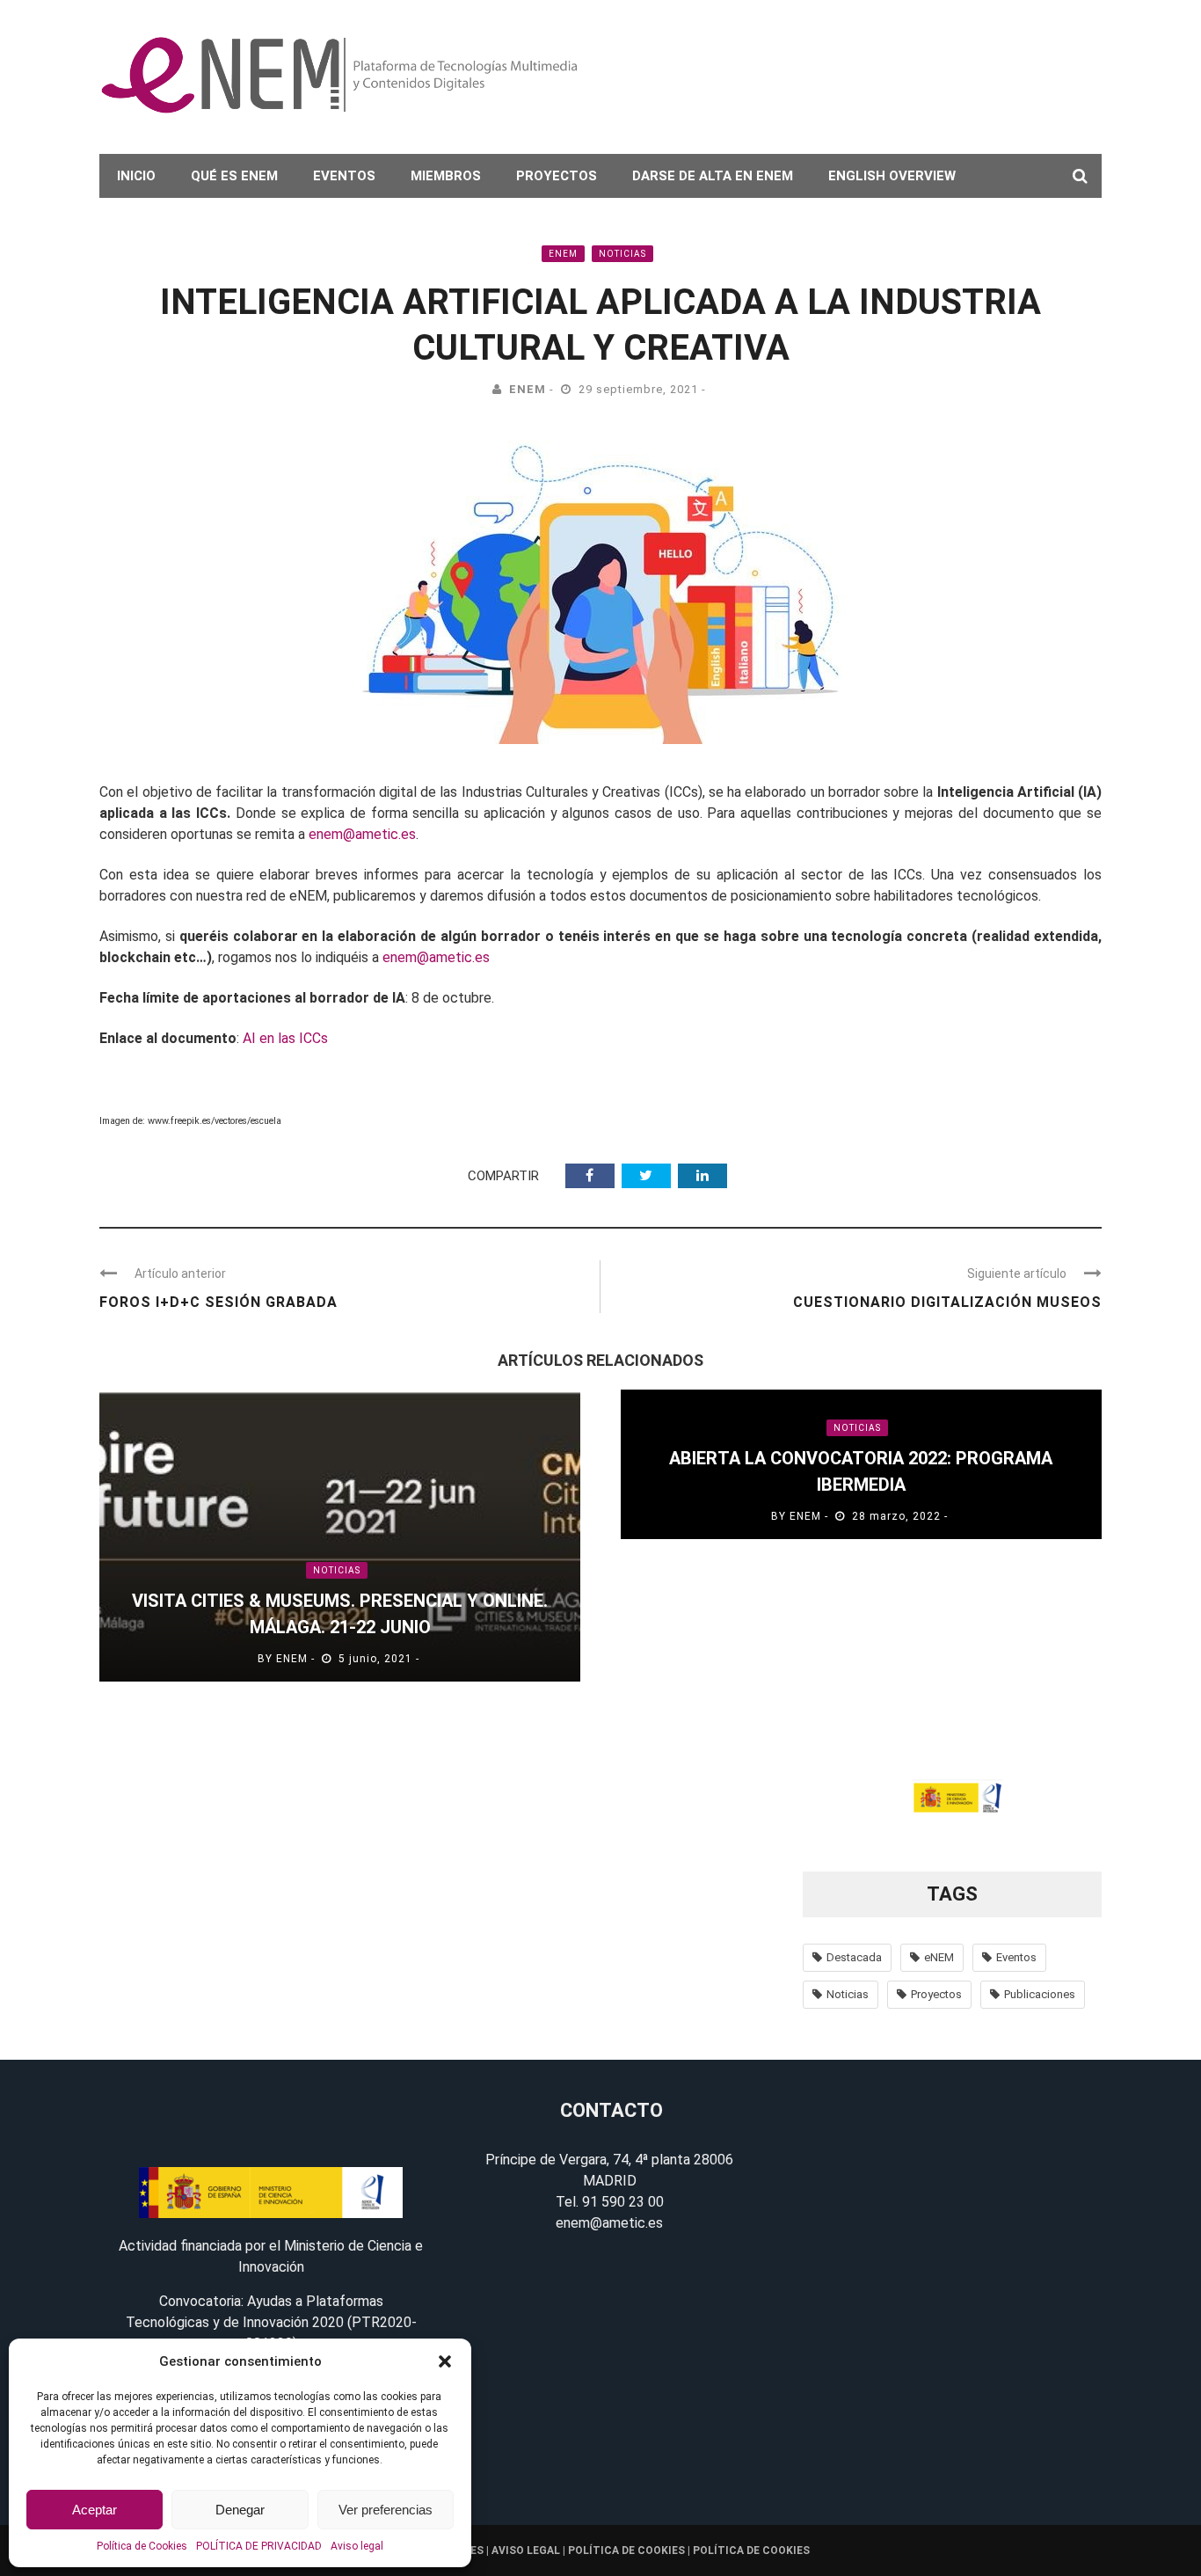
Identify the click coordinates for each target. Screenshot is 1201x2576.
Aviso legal (357, 2546)
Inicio (136, 176)
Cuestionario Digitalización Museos (947, 1302)
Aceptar (95, 2510)
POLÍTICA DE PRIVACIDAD (259, 2546)
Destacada (854, 1957)
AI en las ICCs (287, 1038)
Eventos (344, 176)
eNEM (563, 254)
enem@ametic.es (362, 834)
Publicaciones (1040, 1994)
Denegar (240, 2510)
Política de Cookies (142, 2546)
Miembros (446, 176)
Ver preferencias (386, 2510)
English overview (892, 176)
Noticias (622, 254)
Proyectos (557, 176)
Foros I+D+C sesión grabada (218, 1302)
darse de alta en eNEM (713, 176)
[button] (445, 2361)
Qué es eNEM (234, 176)
